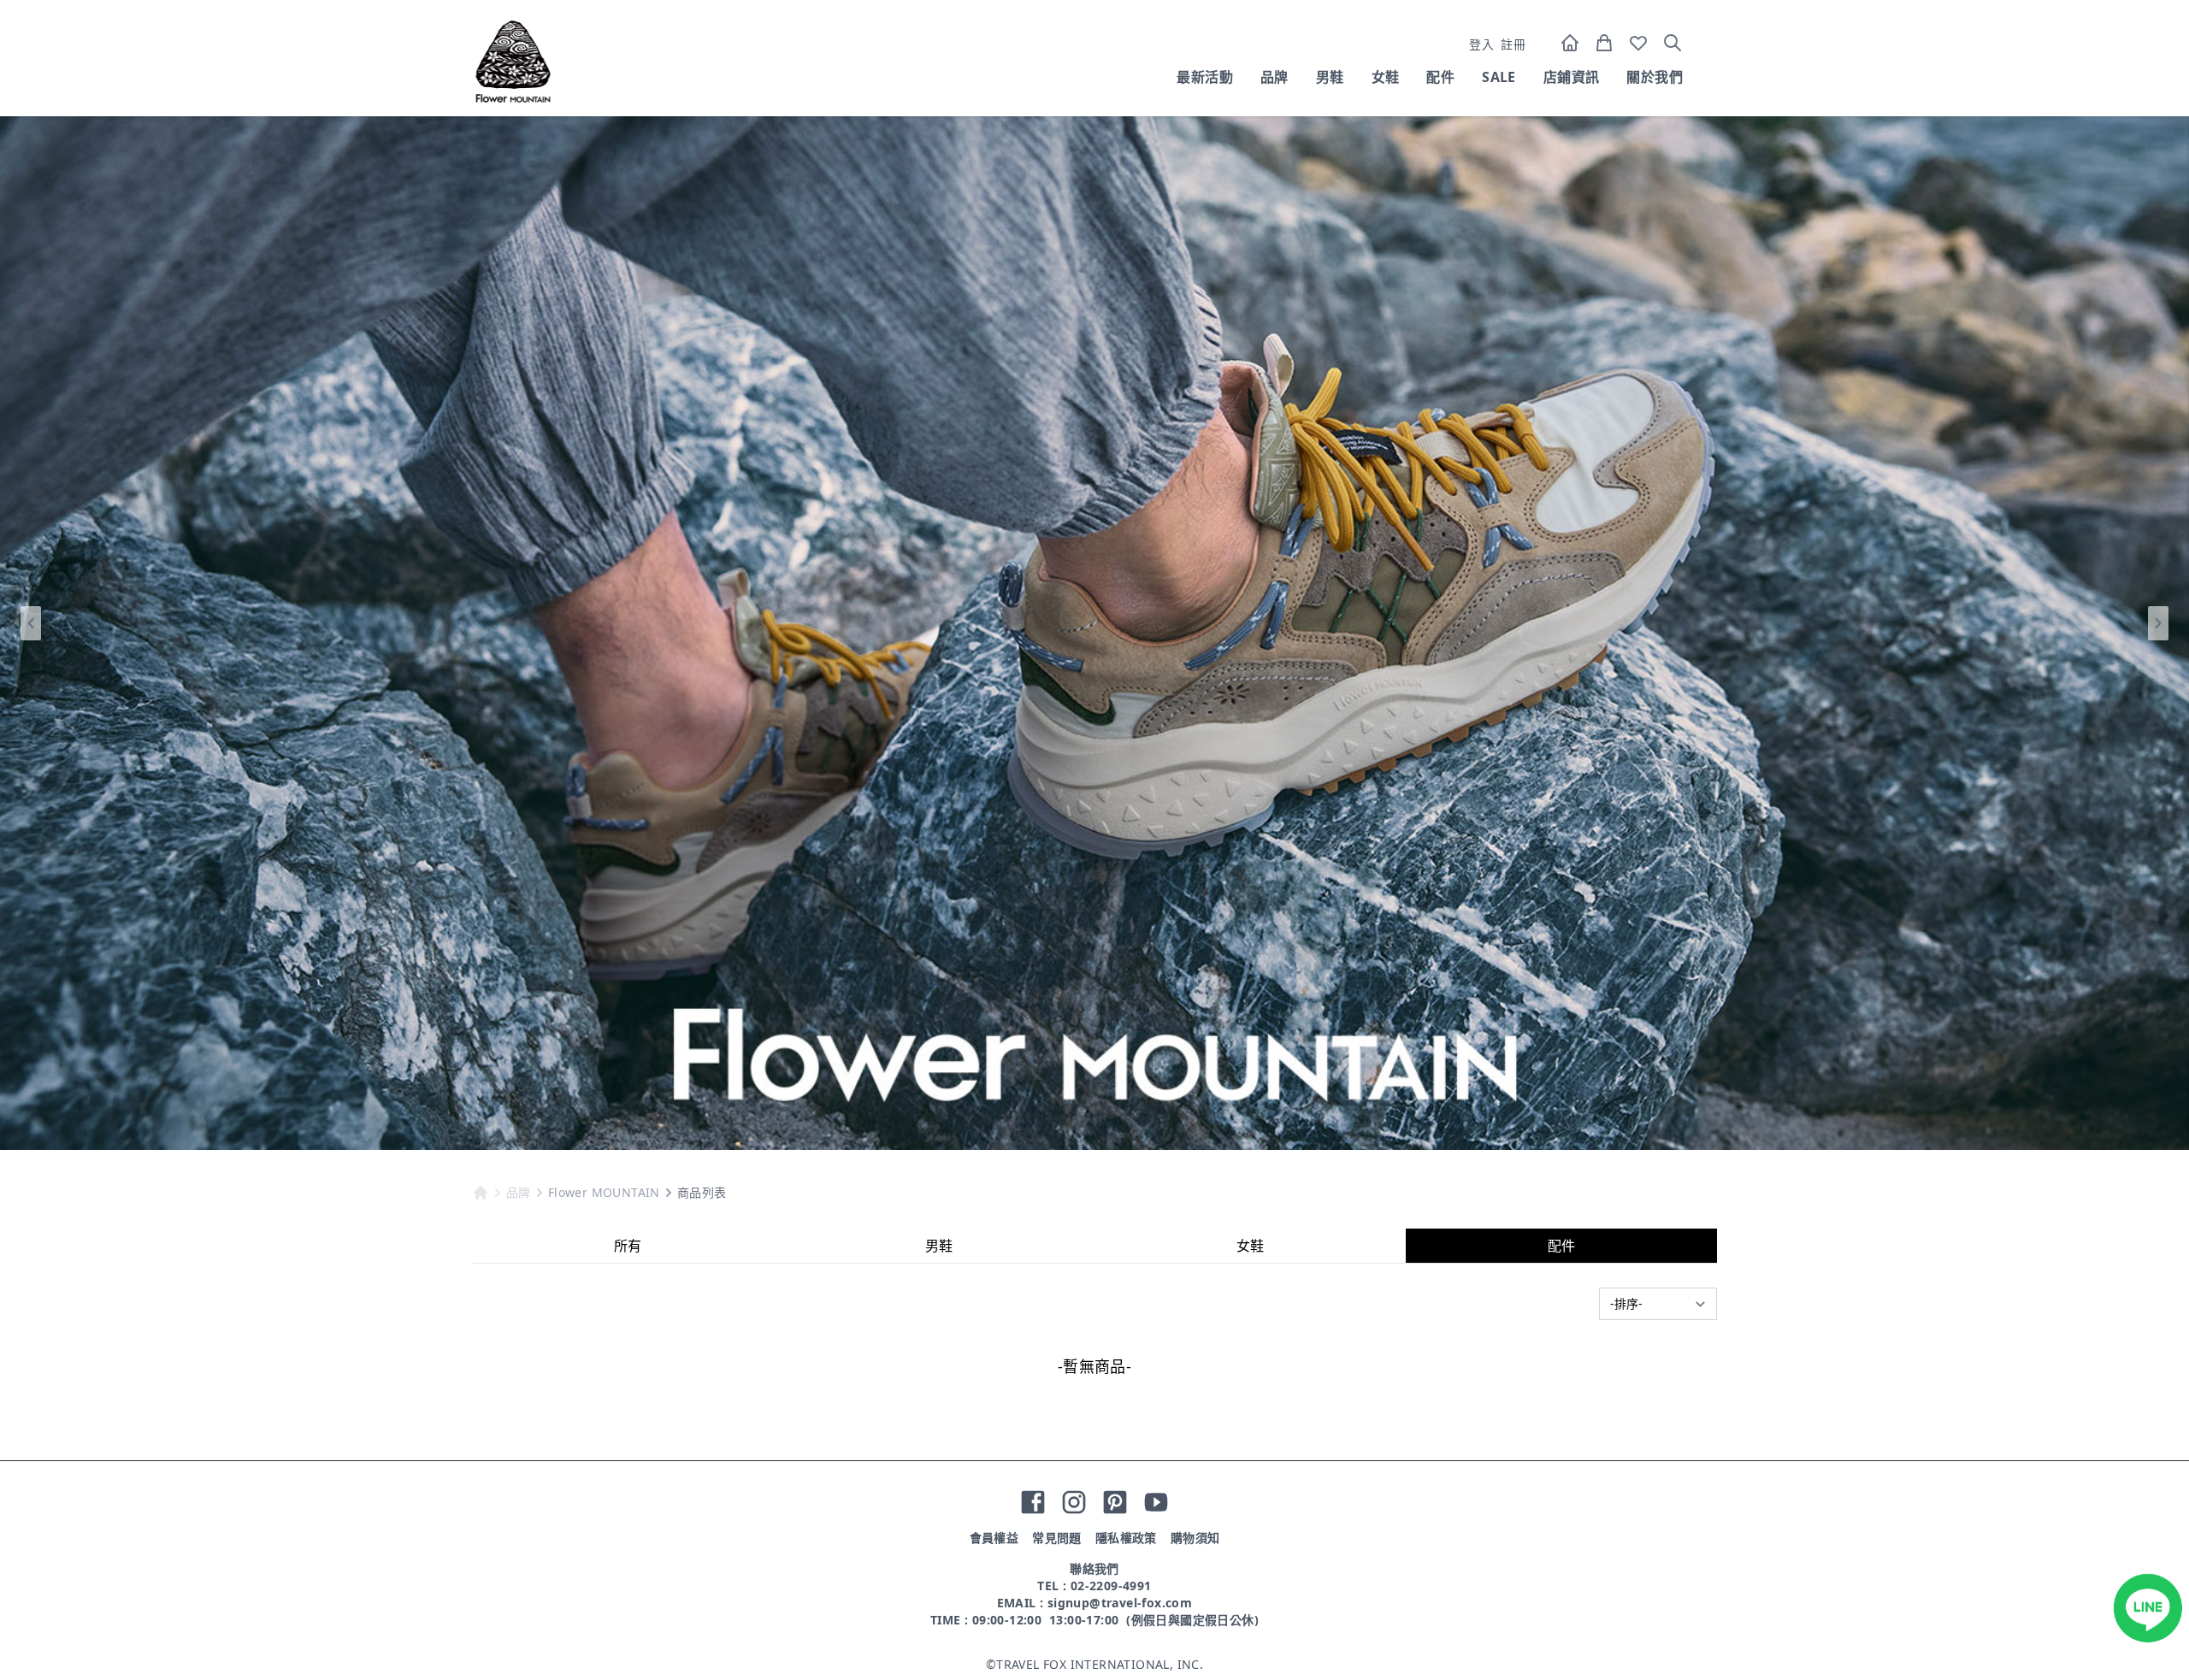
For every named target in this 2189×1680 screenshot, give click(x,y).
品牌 (1274, 77)
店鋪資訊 (1572, 77)
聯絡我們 (1094, 1568)
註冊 (1513, 44)
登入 (1481, 44)
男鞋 (1330, 77)
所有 (628, 1246)
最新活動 (1205, 77)
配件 (1440, 77)
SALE (1499, 77)
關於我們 (1655, 77)
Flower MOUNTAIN (604, 1192)
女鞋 (1386, 77)
